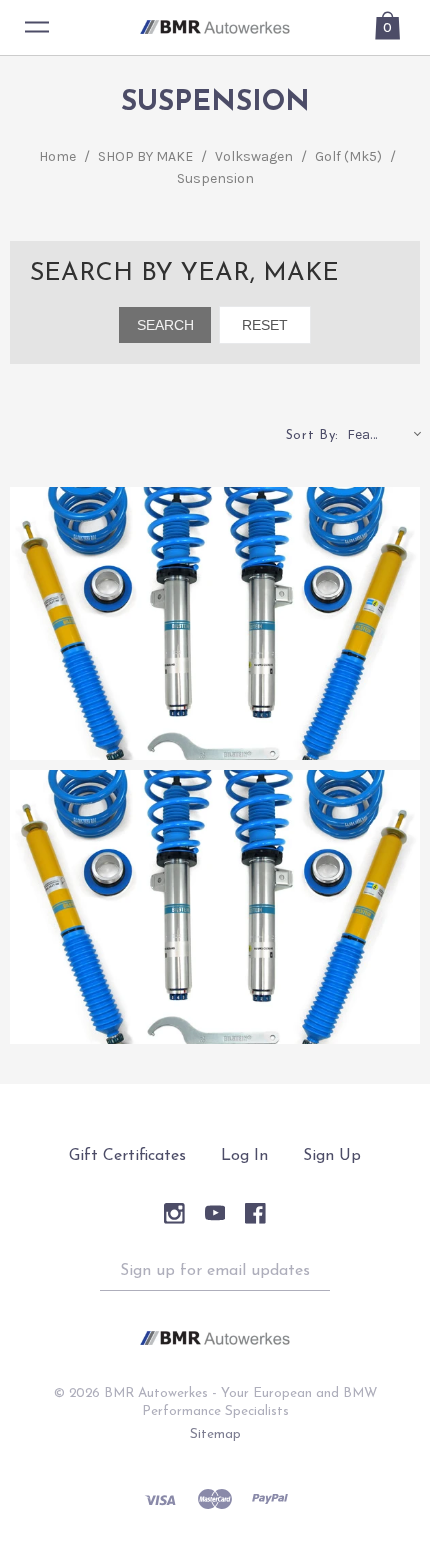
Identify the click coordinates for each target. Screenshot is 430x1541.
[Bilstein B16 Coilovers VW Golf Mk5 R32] (215, 623)
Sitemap (215, 1434)
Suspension (215, 178)
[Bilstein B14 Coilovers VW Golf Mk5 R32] (215, 906)
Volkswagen (254, 156)
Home (57, 156)
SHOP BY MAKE (145, 156)
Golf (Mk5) (348, 156)
